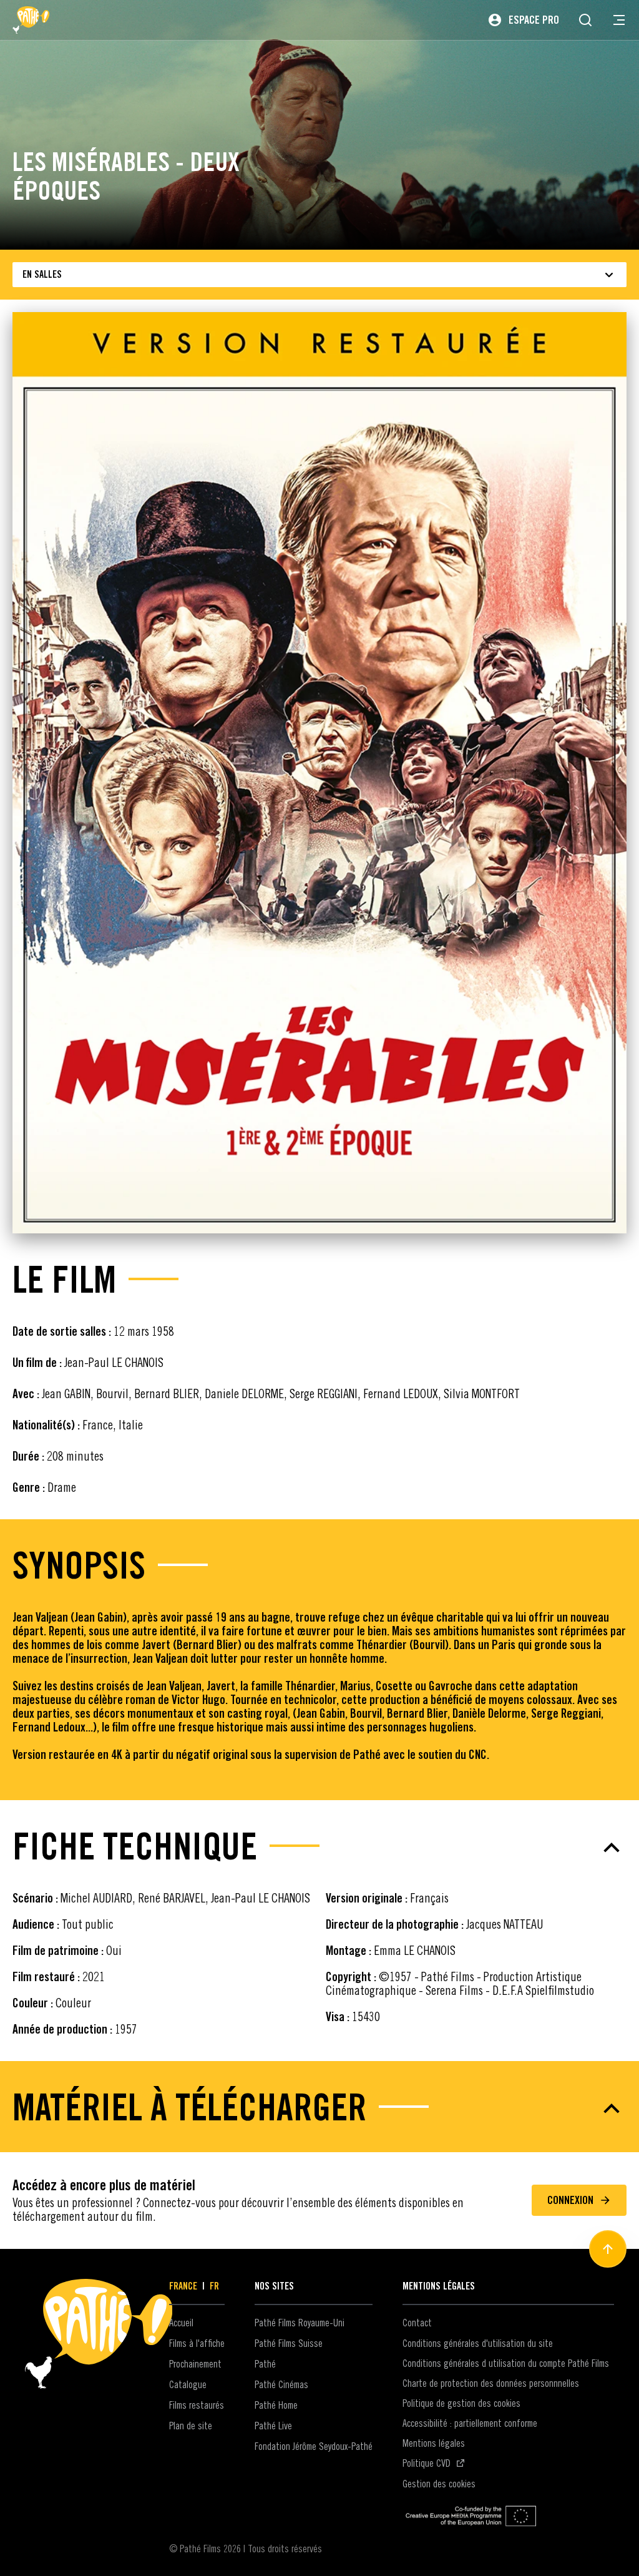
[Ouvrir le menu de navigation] (619, 20)
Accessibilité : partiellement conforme (470, 2423)
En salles (42, 274)
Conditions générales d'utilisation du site (478, 2343)
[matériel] (319, 2108)
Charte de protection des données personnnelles (491, 2383)
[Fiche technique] (319, 1848)
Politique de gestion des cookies (461, 2403)
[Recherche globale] (585, 20)
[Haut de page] (608, 2249)
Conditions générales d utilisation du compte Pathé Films (506, 2363)
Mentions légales (434, 2443)
